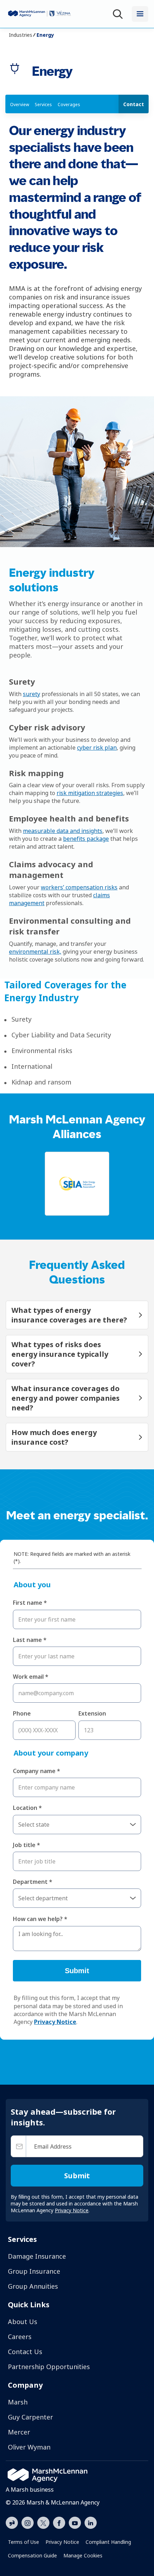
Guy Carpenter (30, 2417)
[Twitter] (43, 2522)
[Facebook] (59, 2522)
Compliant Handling (108, 2542)
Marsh (18, 2402)
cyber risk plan (97, 748)
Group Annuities (33, 2286)
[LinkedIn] (91, 2522)
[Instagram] (28, 2523)
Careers (20, 2337)
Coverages (69, 105)
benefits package (86, 839)
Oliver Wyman (29, 2447)
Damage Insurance (37, 2256)
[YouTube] (75, 2522)
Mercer (19, 2432)
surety (32, 694)
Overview (20, 105)
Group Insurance (34, 2271)
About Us (23, 2322)
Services (43, 105)
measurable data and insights (63, 831)
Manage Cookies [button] (83, 2555)
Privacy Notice (62, 2542)
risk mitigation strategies (90, 793)
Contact (134, 104)
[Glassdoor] (12, 2523)
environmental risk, (35, 952)
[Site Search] (119, 14)
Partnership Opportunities (49, 2367)
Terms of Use (23, 2542)
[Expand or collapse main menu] (140, 14)
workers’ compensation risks (79, 887)
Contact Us (25, 2352)
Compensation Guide (32, 2555)
